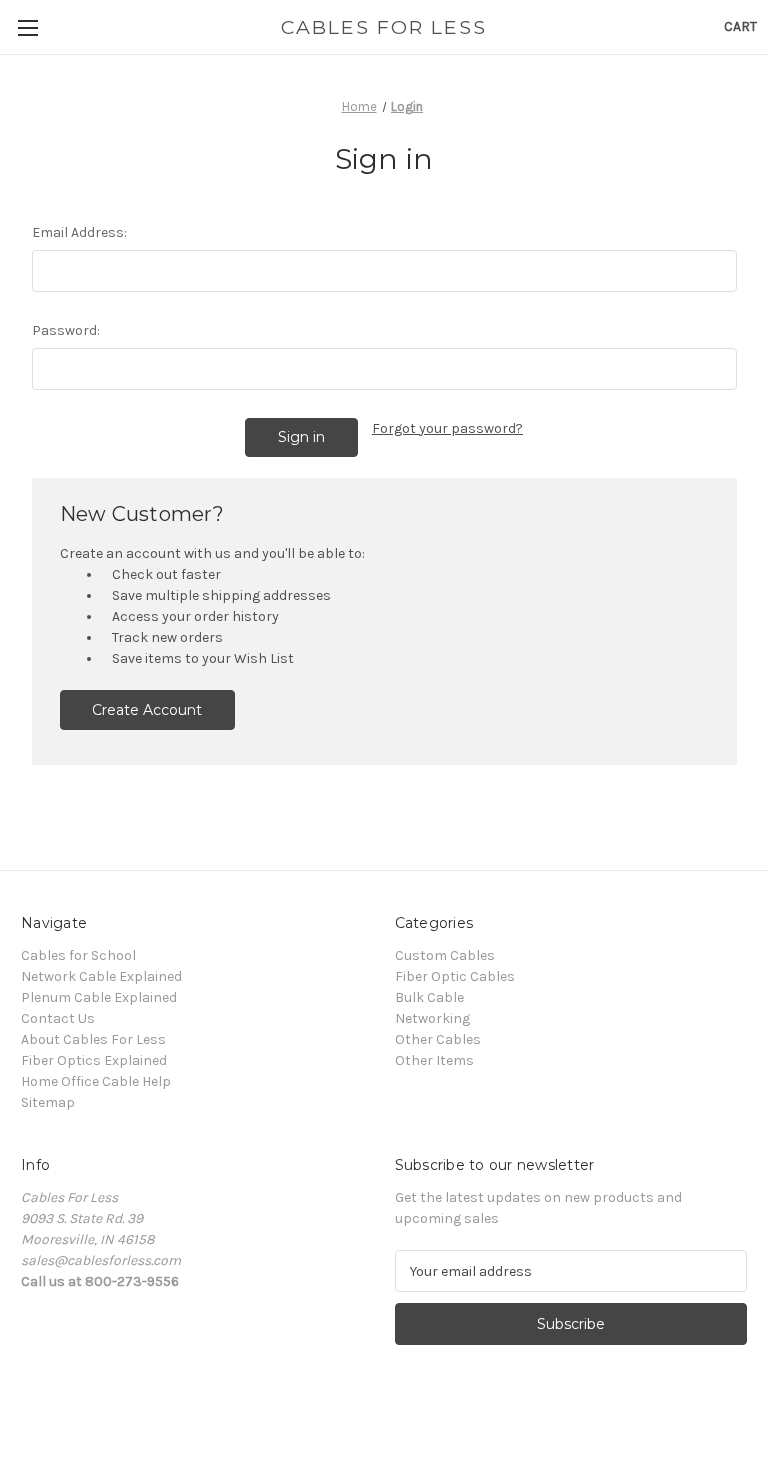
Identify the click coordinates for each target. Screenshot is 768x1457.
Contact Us (58, 1018)
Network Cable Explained (101, 976)
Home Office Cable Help (96, 1081)
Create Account (147, 710)
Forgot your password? (447, 428)
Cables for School (78, 955)
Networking (432, 1018)
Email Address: (79, 232)
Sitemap (48, 1102)
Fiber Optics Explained (94, 1060)
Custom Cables (445, 955)
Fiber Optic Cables (455, 976)
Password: (66, 330)
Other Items (434, 1060)
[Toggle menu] (27, 27)
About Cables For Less (93, 1039)
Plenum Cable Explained (99, 997)
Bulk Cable (429, 997)
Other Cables (438, 1039)
